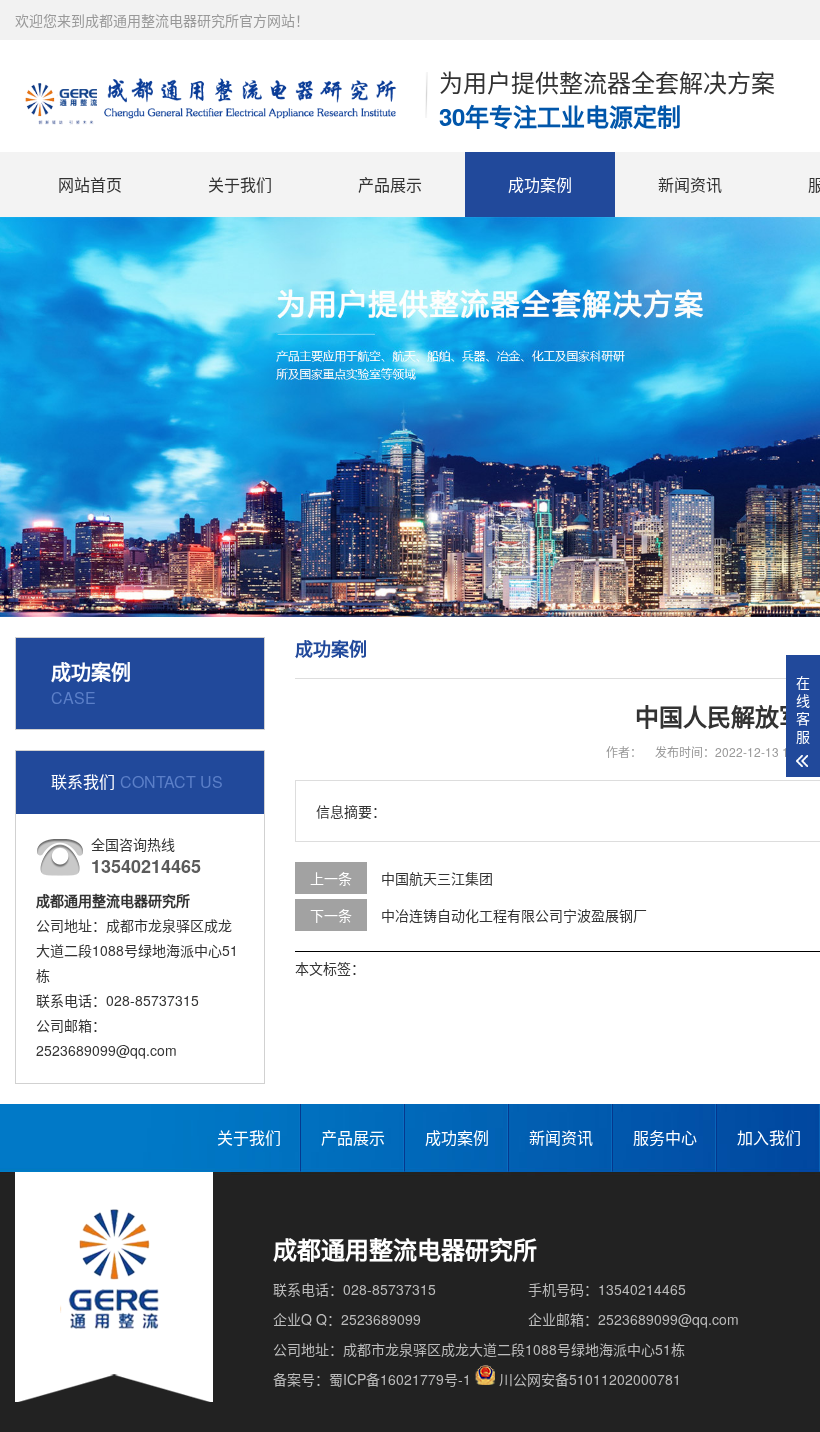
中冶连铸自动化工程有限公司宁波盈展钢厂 (514, 915)
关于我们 (240, 184)
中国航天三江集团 (437, 878)
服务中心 (665, 1137)
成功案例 (540, 184)
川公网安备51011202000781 (590, 1379)
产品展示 (390, 184)
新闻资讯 (690, 184)
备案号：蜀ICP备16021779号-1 (372, 1379)
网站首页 (90, 184)
